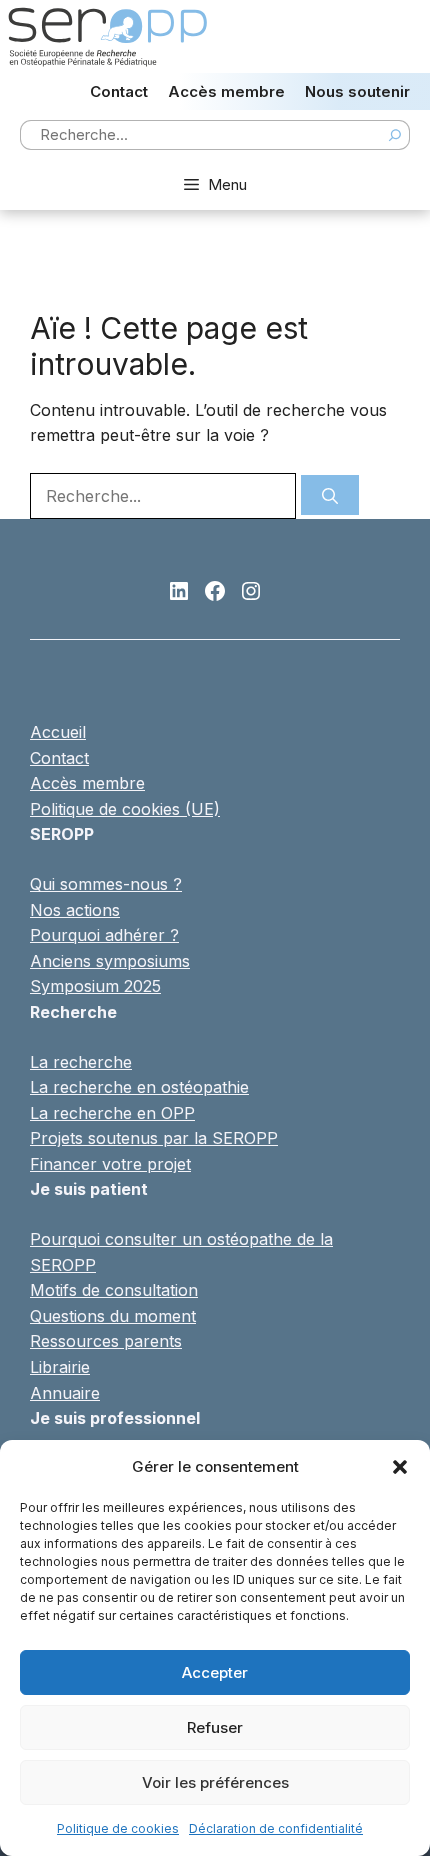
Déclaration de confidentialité (276, 1828)
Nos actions (75, 910)
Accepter (215, 1672)
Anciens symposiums (110, 961)
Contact (119, 91)
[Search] (395, 135)
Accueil (58, 732)
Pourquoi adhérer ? (104, 935)
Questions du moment (113, 1316)
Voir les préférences (215, 1782)
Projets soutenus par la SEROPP (154, 1138)
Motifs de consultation (114, 1290)
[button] (400, 1467)
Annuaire (65, 1393)
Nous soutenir (357, 91)
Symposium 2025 (95, 986)
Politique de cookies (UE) (125, 809)
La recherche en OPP (112, 1113)
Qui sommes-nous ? (106, 884)
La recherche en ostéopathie (139, 1087)
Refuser (215, 1727)
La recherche (81, 1062)
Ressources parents (106, 1341)
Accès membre (226, 91)
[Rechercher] (330, 495)
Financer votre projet (110, 1164)
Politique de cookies (118, 1828)
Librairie (60, 1367)
